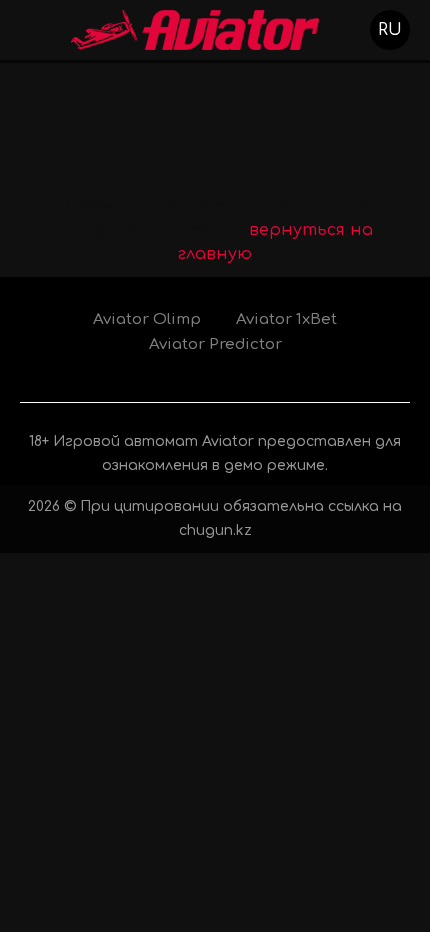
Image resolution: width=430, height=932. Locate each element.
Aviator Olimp (147, 319)
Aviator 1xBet (286, 319)
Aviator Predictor (215, 344)
